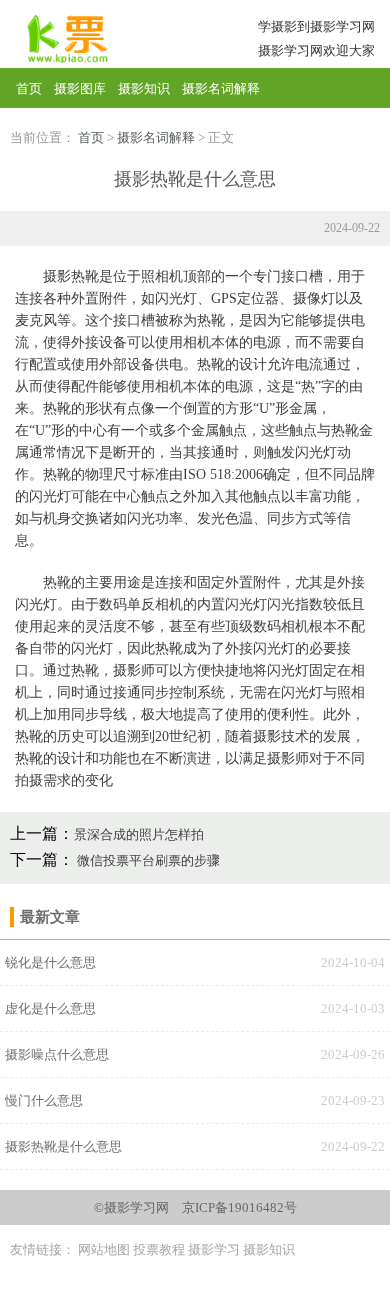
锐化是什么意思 (50, 962)
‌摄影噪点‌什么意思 (57, 1054)
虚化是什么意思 (50, 1008)
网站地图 (104, 1249)
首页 (29, 88)
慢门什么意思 (44, 1100)
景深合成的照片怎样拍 (139, 834)
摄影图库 (80, 88)
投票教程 (159, 1249)
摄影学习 (214, 1249)
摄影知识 (144, 88)
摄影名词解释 (221, 88)
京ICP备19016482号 (239, 1207)
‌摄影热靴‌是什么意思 (63, 1146)
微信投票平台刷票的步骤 (147, 860)
